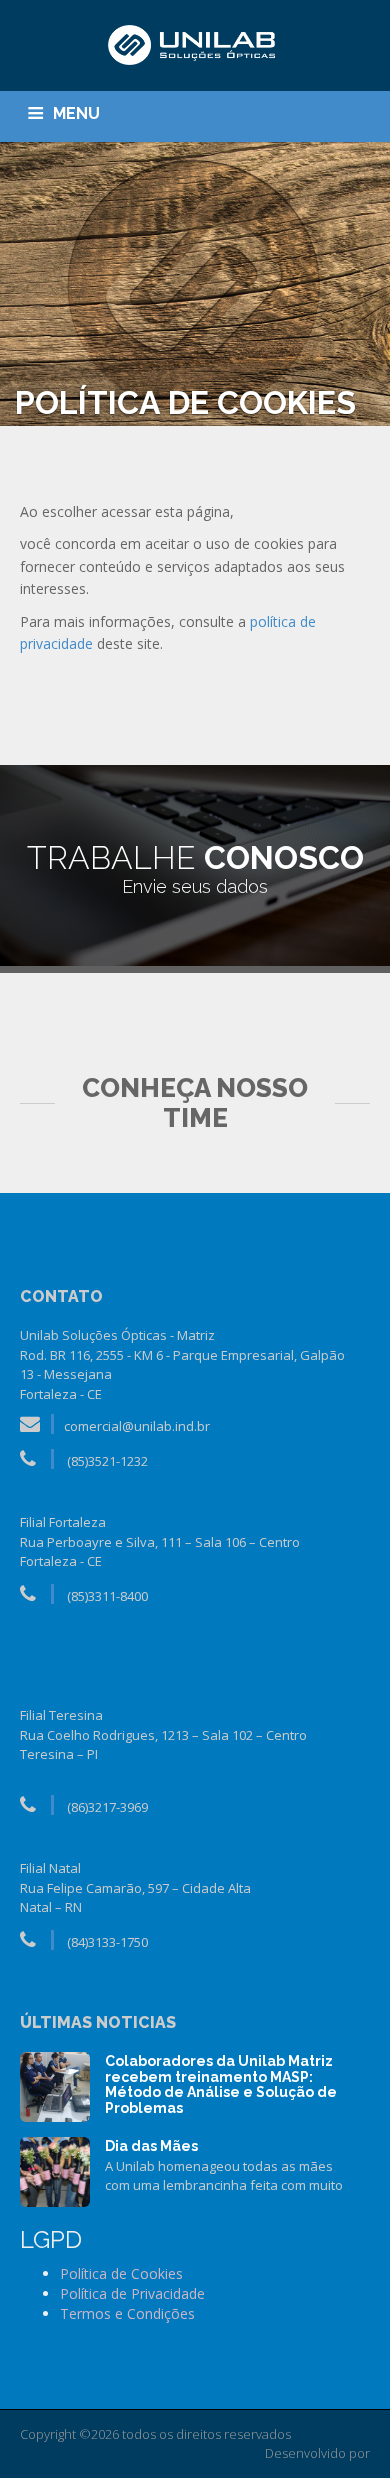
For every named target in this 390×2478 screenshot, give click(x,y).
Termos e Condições (127, 2313)
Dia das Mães (151, 2146)
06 (55, 2169)
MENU (76, 113)
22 (55, 2084)
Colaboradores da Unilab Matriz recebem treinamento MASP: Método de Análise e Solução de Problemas (221, 2084)
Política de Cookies (121, 2273)
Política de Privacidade (132, 2293)
